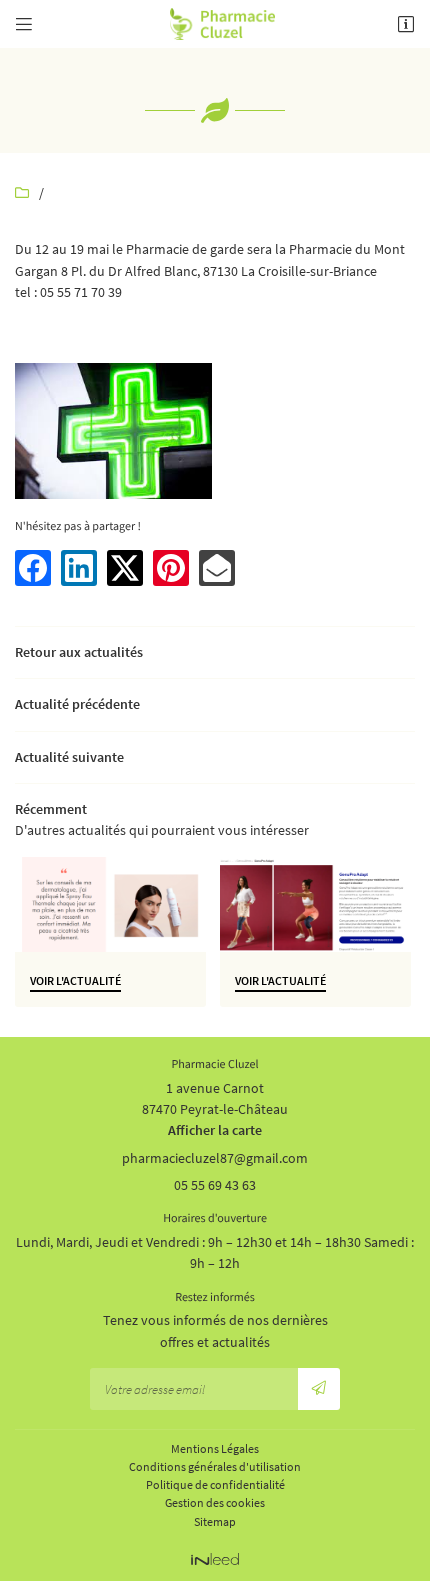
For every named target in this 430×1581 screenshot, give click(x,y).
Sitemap (215, 1521)
